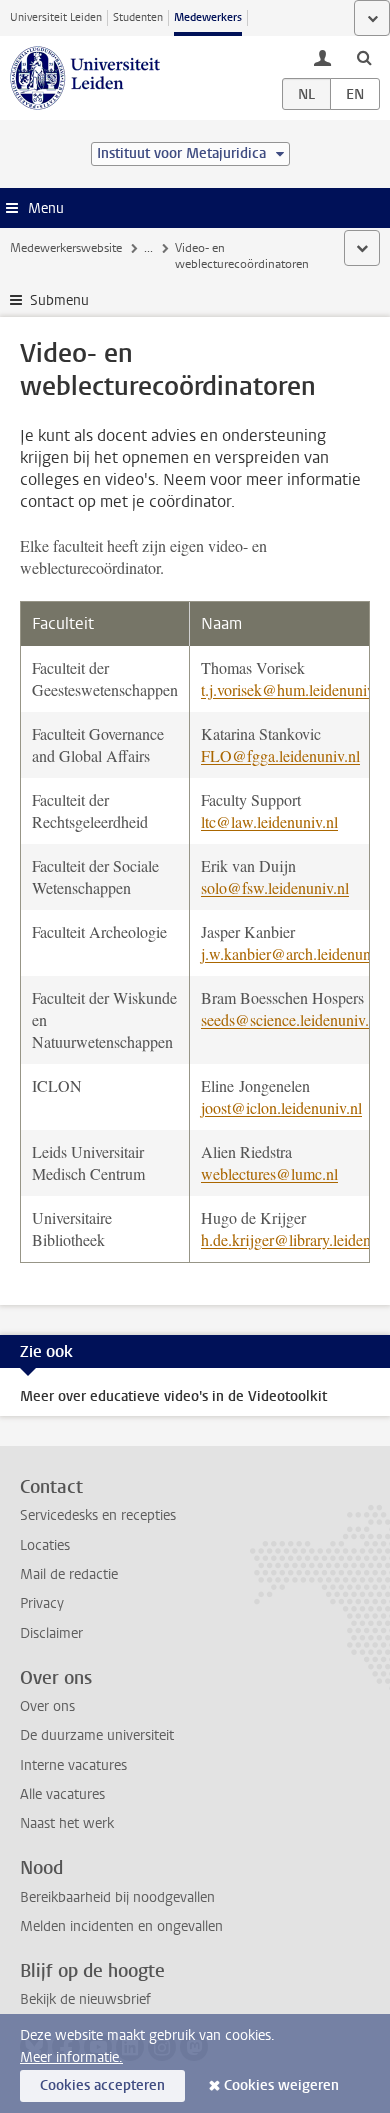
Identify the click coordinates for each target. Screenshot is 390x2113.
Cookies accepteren (102, 2085)
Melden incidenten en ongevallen (121, 1926)
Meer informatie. (71, 2057)
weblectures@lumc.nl (269, 1173)
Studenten (138, 17)
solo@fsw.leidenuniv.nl (275, 887)
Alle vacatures (62, 1794)
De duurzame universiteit (97, 1735)
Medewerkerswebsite (66, 248)
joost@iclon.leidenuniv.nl (281, 1107)
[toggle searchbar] (364, 57)
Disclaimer (51, 1633)
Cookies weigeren (281, 2085)
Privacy (42, 1603)
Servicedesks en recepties (98, 1515)
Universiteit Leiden (56, 17)
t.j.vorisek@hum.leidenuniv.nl (295, 689)
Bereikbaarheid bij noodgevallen (117, 1897)
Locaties (45, 1545)
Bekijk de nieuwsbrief (85, 1999)
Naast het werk (67, 1823)
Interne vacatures (73, 1765)
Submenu (59, 300)
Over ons (47, 1706)
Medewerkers (208, 17)
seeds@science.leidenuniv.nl (291, 1019)
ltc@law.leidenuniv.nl (269, 821)
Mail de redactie (69, 1574)
